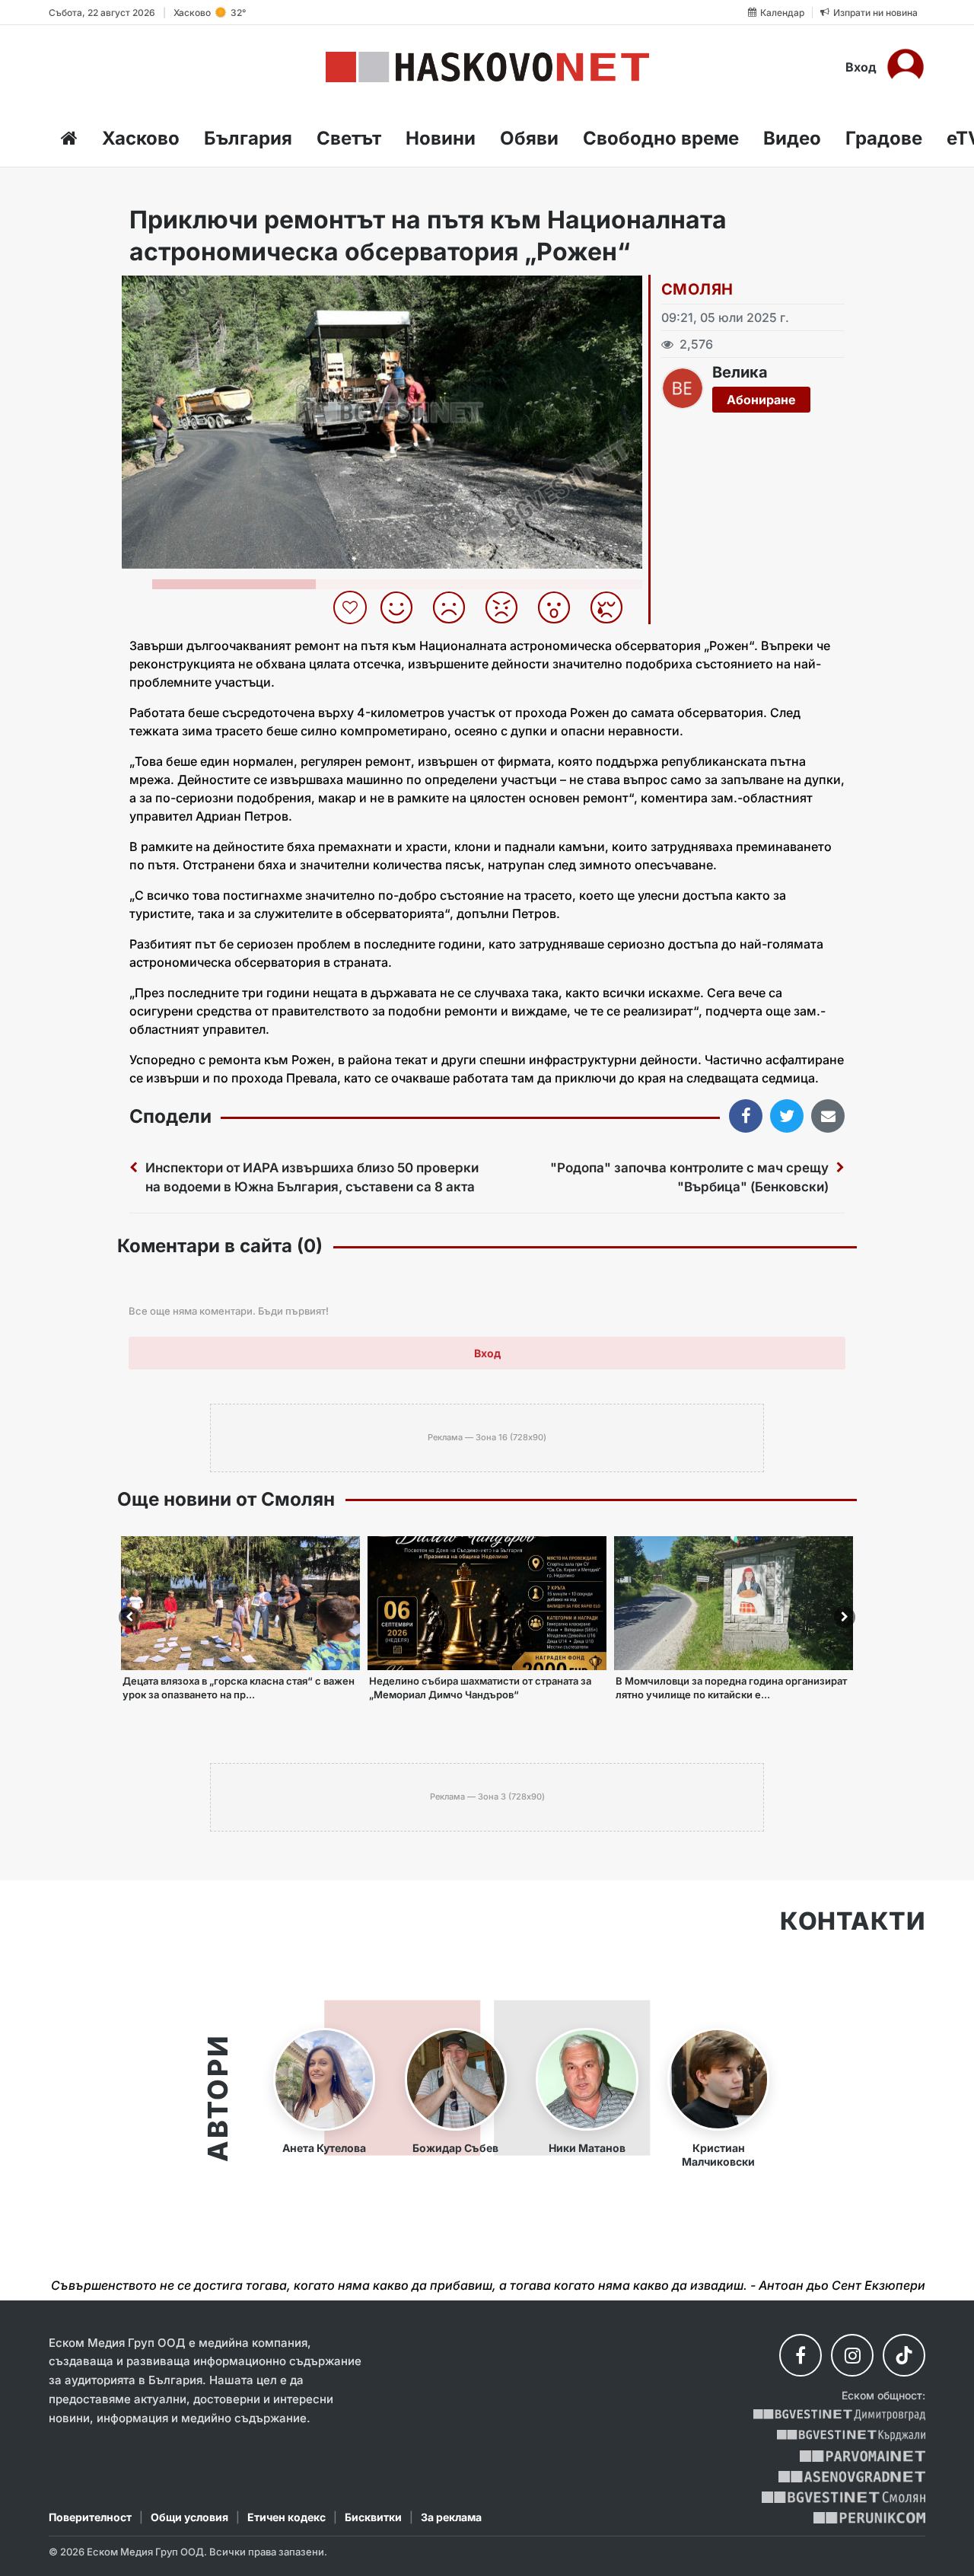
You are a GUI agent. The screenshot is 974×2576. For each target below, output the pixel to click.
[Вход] (906, 67)
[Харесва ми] (402, 607)
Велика (740, 372)
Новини (441, 138)
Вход (861, 67)
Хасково (141, 138)
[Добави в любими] (352, 607)
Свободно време (661, 138)
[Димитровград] (839, 2415)
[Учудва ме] (560, 607)
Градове (884, 138)
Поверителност (90, 2517)
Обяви (529, 138)
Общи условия (189, 2517)
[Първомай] (863, 2456)
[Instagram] (852, 2355)
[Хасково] (487, 67)
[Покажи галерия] (625, 319)
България (248, 138)
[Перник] (870, 2518)
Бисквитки (373, 2517)
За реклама (451, 2517)
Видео (792, 138)
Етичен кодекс (286, 2517)
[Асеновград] (852, 2477)
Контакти (853, 1921)
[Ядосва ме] (507, 607)
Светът (349, 138)
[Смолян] (843, 2497)
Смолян (697, 289)
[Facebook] (801, 2355)
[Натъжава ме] (612, 607)
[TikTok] (904, 2355)
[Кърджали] (851, 2436)
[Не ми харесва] (455, 607)
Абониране (761, 400)
